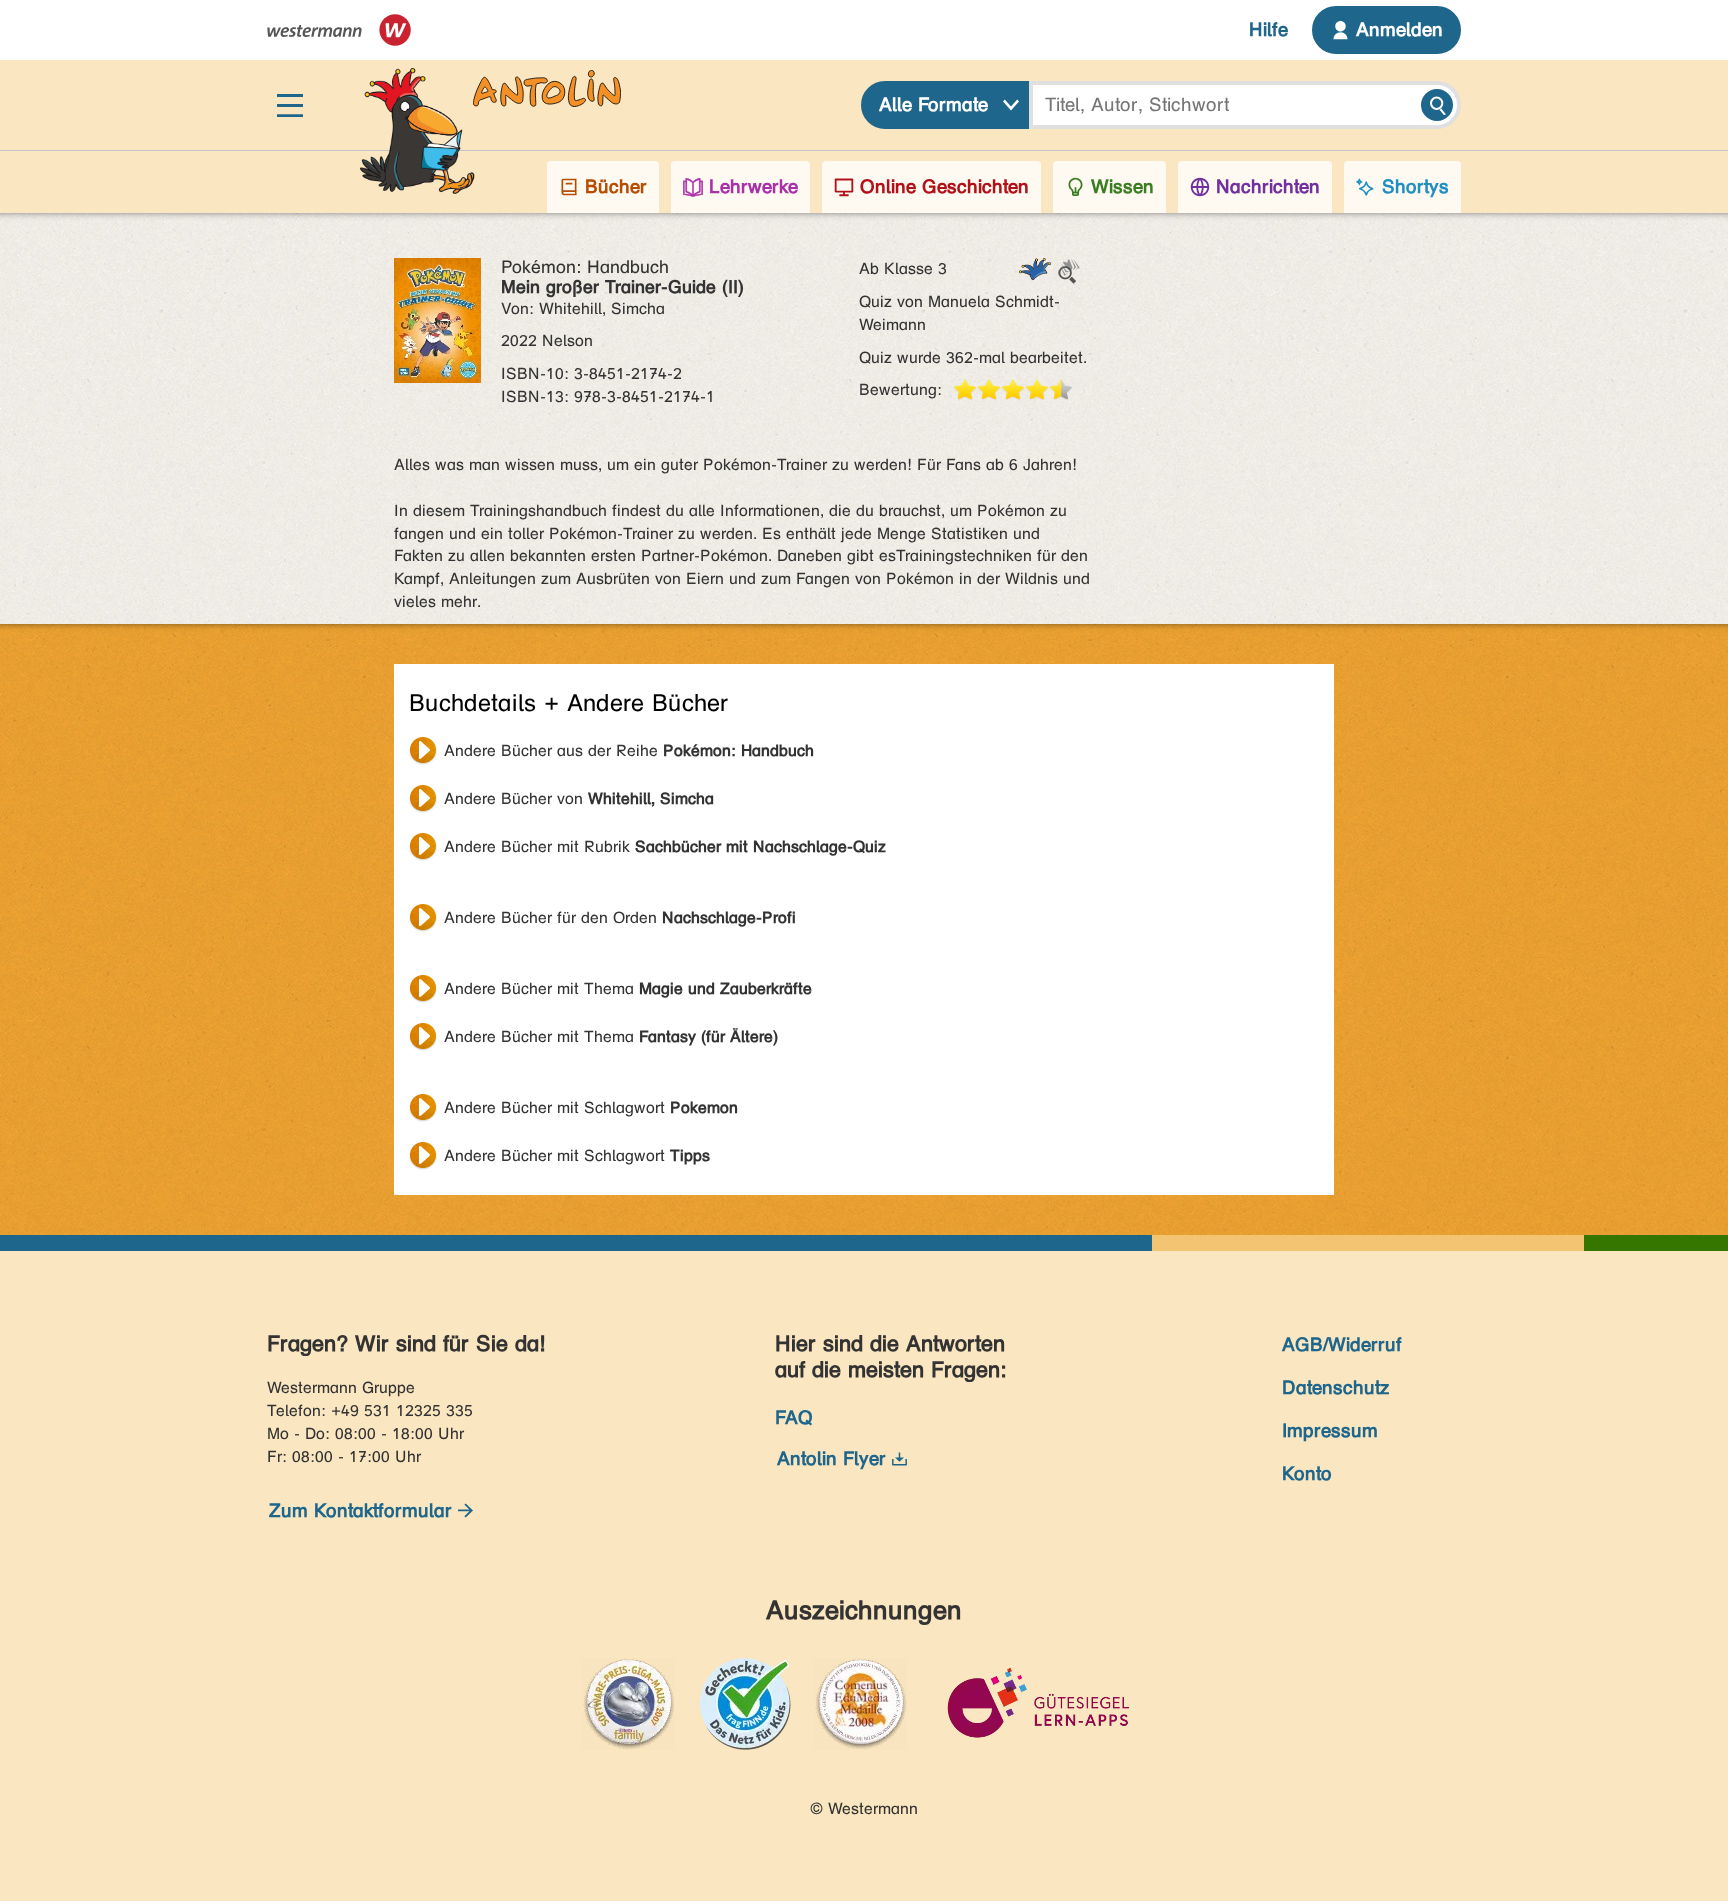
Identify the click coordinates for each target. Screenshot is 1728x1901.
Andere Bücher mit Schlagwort (591, 1107)
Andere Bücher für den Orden (620, 917)
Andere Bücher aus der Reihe (629, 750)
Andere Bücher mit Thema (628, 988)
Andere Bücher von (579, 798)
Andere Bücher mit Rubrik (665, 846)
